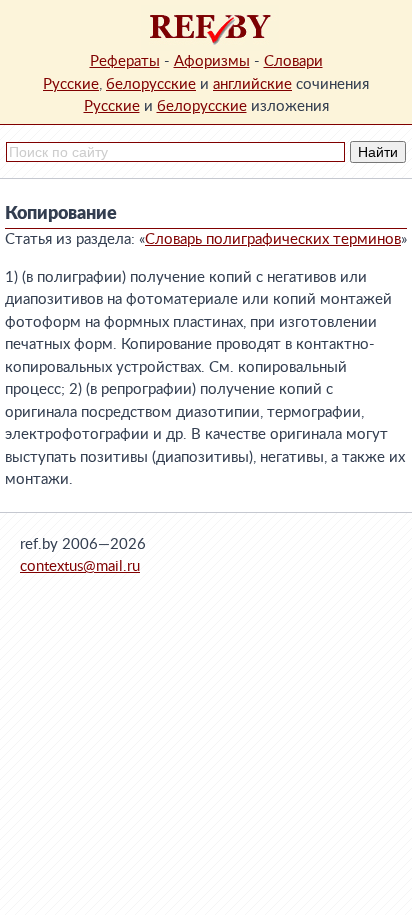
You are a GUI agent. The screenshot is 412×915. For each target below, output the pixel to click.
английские (252, 84)
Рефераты (125, 61)
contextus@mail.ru (80, 566)
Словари (293, 61)
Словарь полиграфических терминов (273, 239)
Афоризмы (212, 61)
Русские (71, 84)
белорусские (151, 84)
